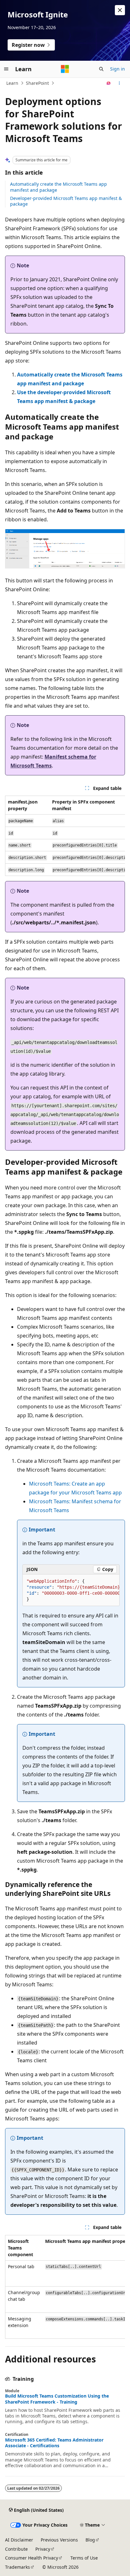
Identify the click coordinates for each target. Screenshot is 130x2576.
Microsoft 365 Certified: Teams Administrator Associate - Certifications (54, 2443)
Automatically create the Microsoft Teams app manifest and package (59, 187)
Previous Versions (59, 2540)
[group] (65, 836)
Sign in (118, 69)
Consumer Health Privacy (32, 2558)
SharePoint (37, 83)
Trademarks (18, 2567)
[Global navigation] (6, 69)
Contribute (16, 2549)
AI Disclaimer (19, 2540)
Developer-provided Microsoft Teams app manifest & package (66, 201)
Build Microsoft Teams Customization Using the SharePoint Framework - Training (57, 2399)
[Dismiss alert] (120, 10)
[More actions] (119, 83)
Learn (12, 83)
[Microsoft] (65, 69)
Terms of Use (84, 2558)
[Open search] (101, 69)
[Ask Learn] (109, 83)
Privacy (43, 2549)
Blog (90, 2540)
